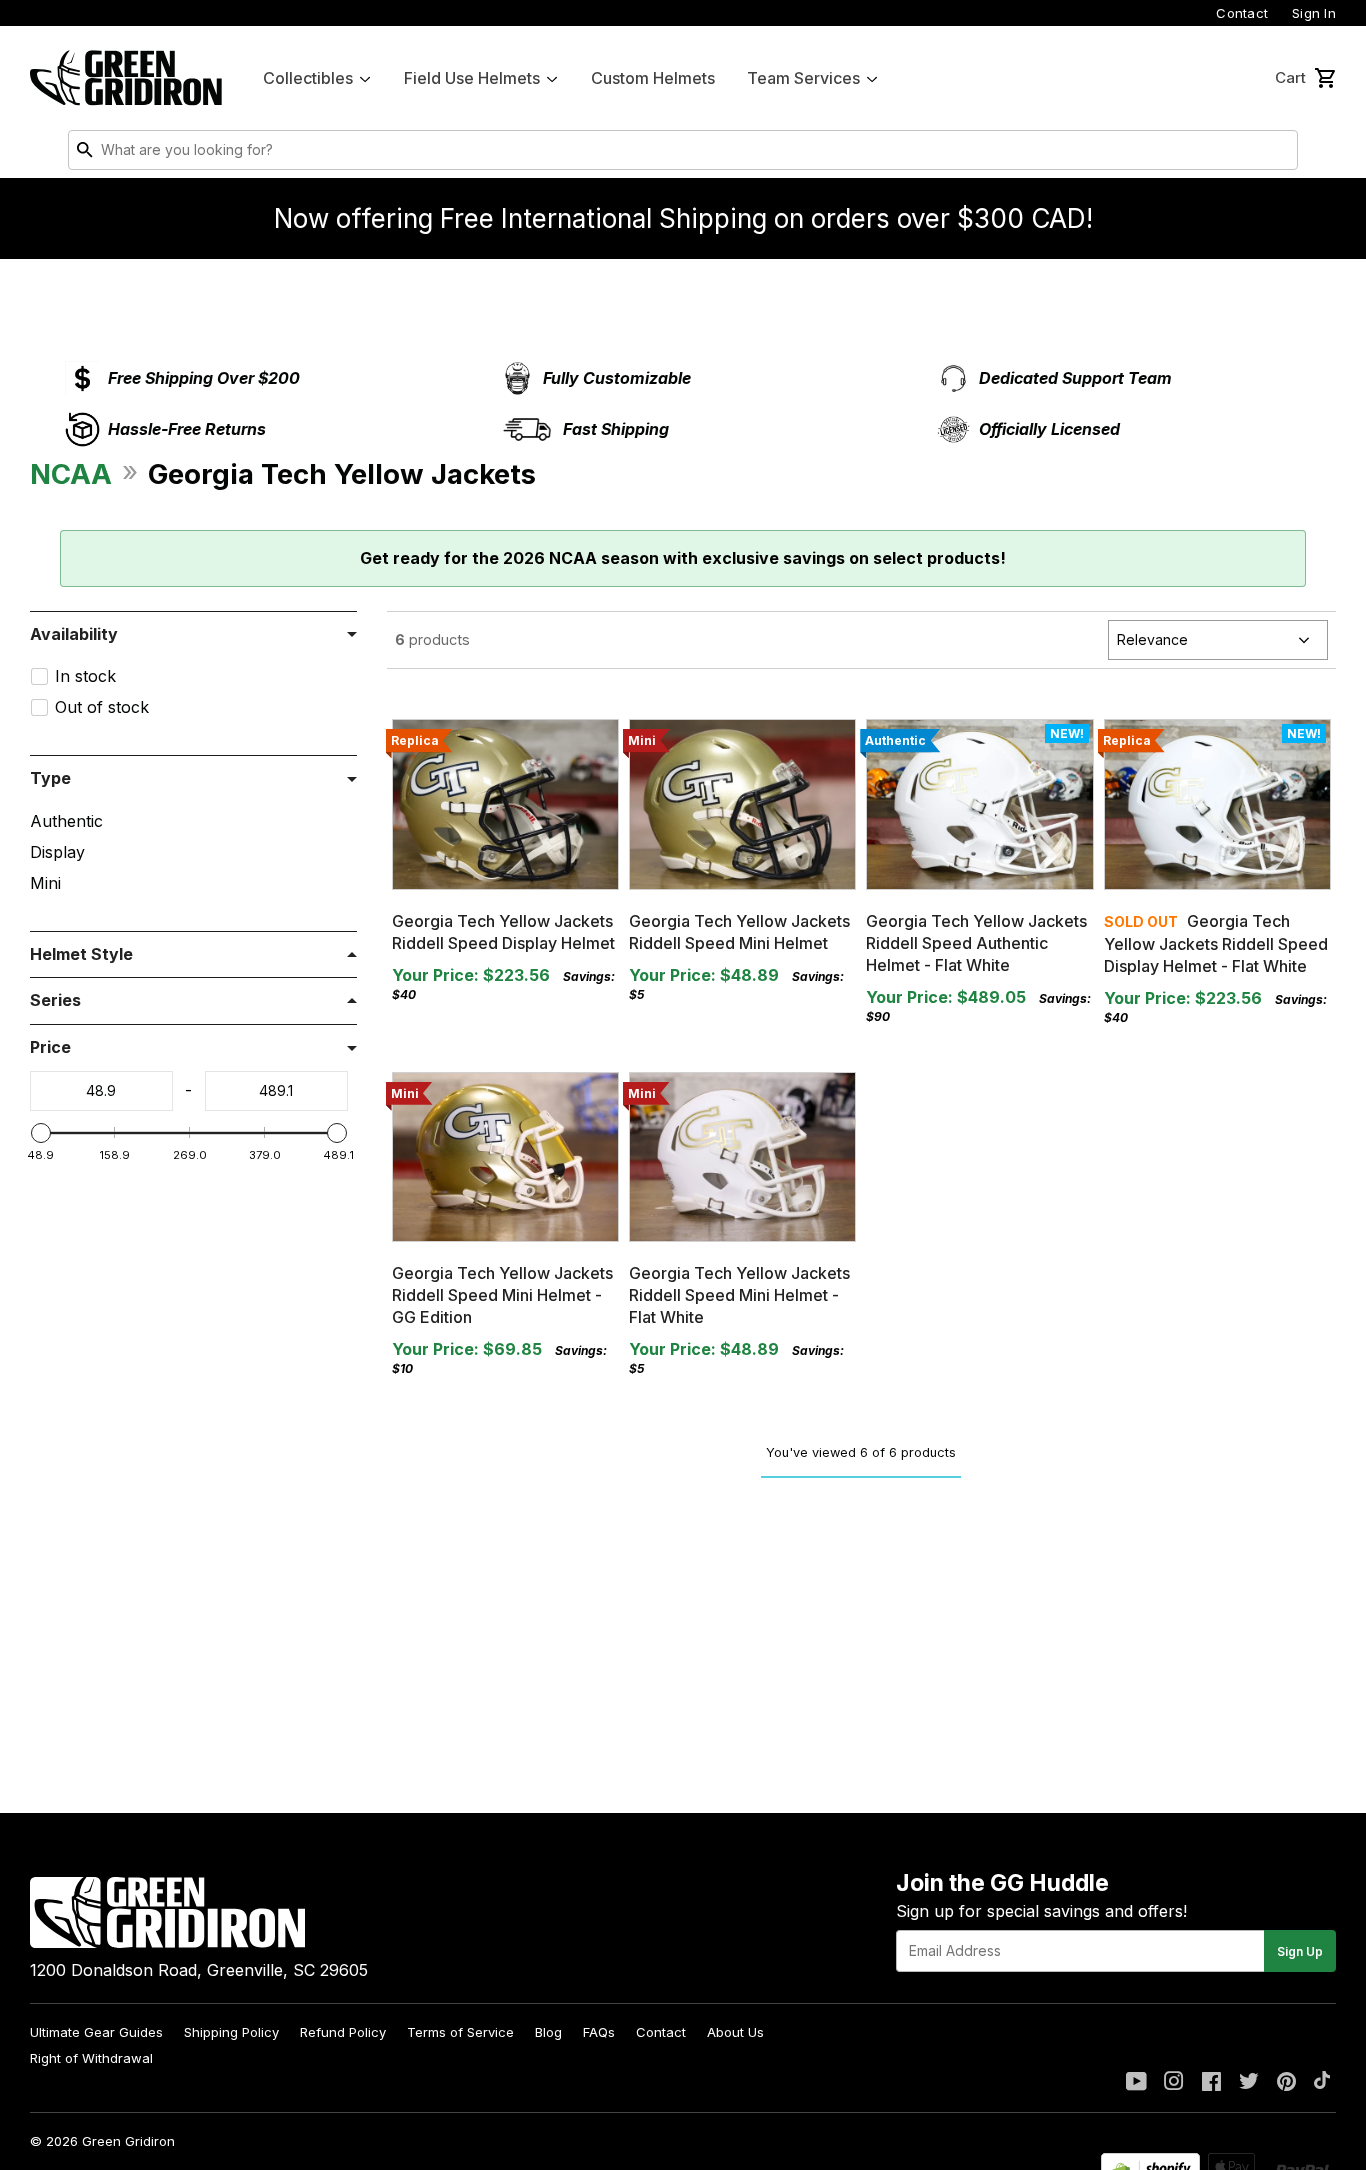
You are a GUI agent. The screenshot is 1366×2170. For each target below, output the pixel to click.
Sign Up (1300, 1951)
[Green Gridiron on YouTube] (1136, 2083)
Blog (548, 2032)
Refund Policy (343, 2032)
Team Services (803, 78)
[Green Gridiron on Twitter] (1249, 2083)
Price (50, 1047)
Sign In (1314, 13)
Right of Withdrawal (91, 2058)
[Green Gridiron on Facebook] (1211, 2083)
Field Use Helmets (472, 78)
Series (55, 1000)
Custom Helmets (653, 78)
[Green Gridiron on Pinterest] (1286, 2083)
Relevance (1152, 639)
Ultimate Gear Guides (96, 2032)
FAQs (599, 2032)
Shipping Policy (231, 2032)
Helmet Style (81, 954)
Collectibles (308, 78)
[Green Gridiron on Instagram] (1174, 2083)
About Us (735, 2032)
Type (50, 778)
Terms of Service (460, 2032)
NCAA (71, 474)
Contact (1242, 13)
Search (1278, 154)
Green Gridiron (128, 2141)
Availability (74, 634)
